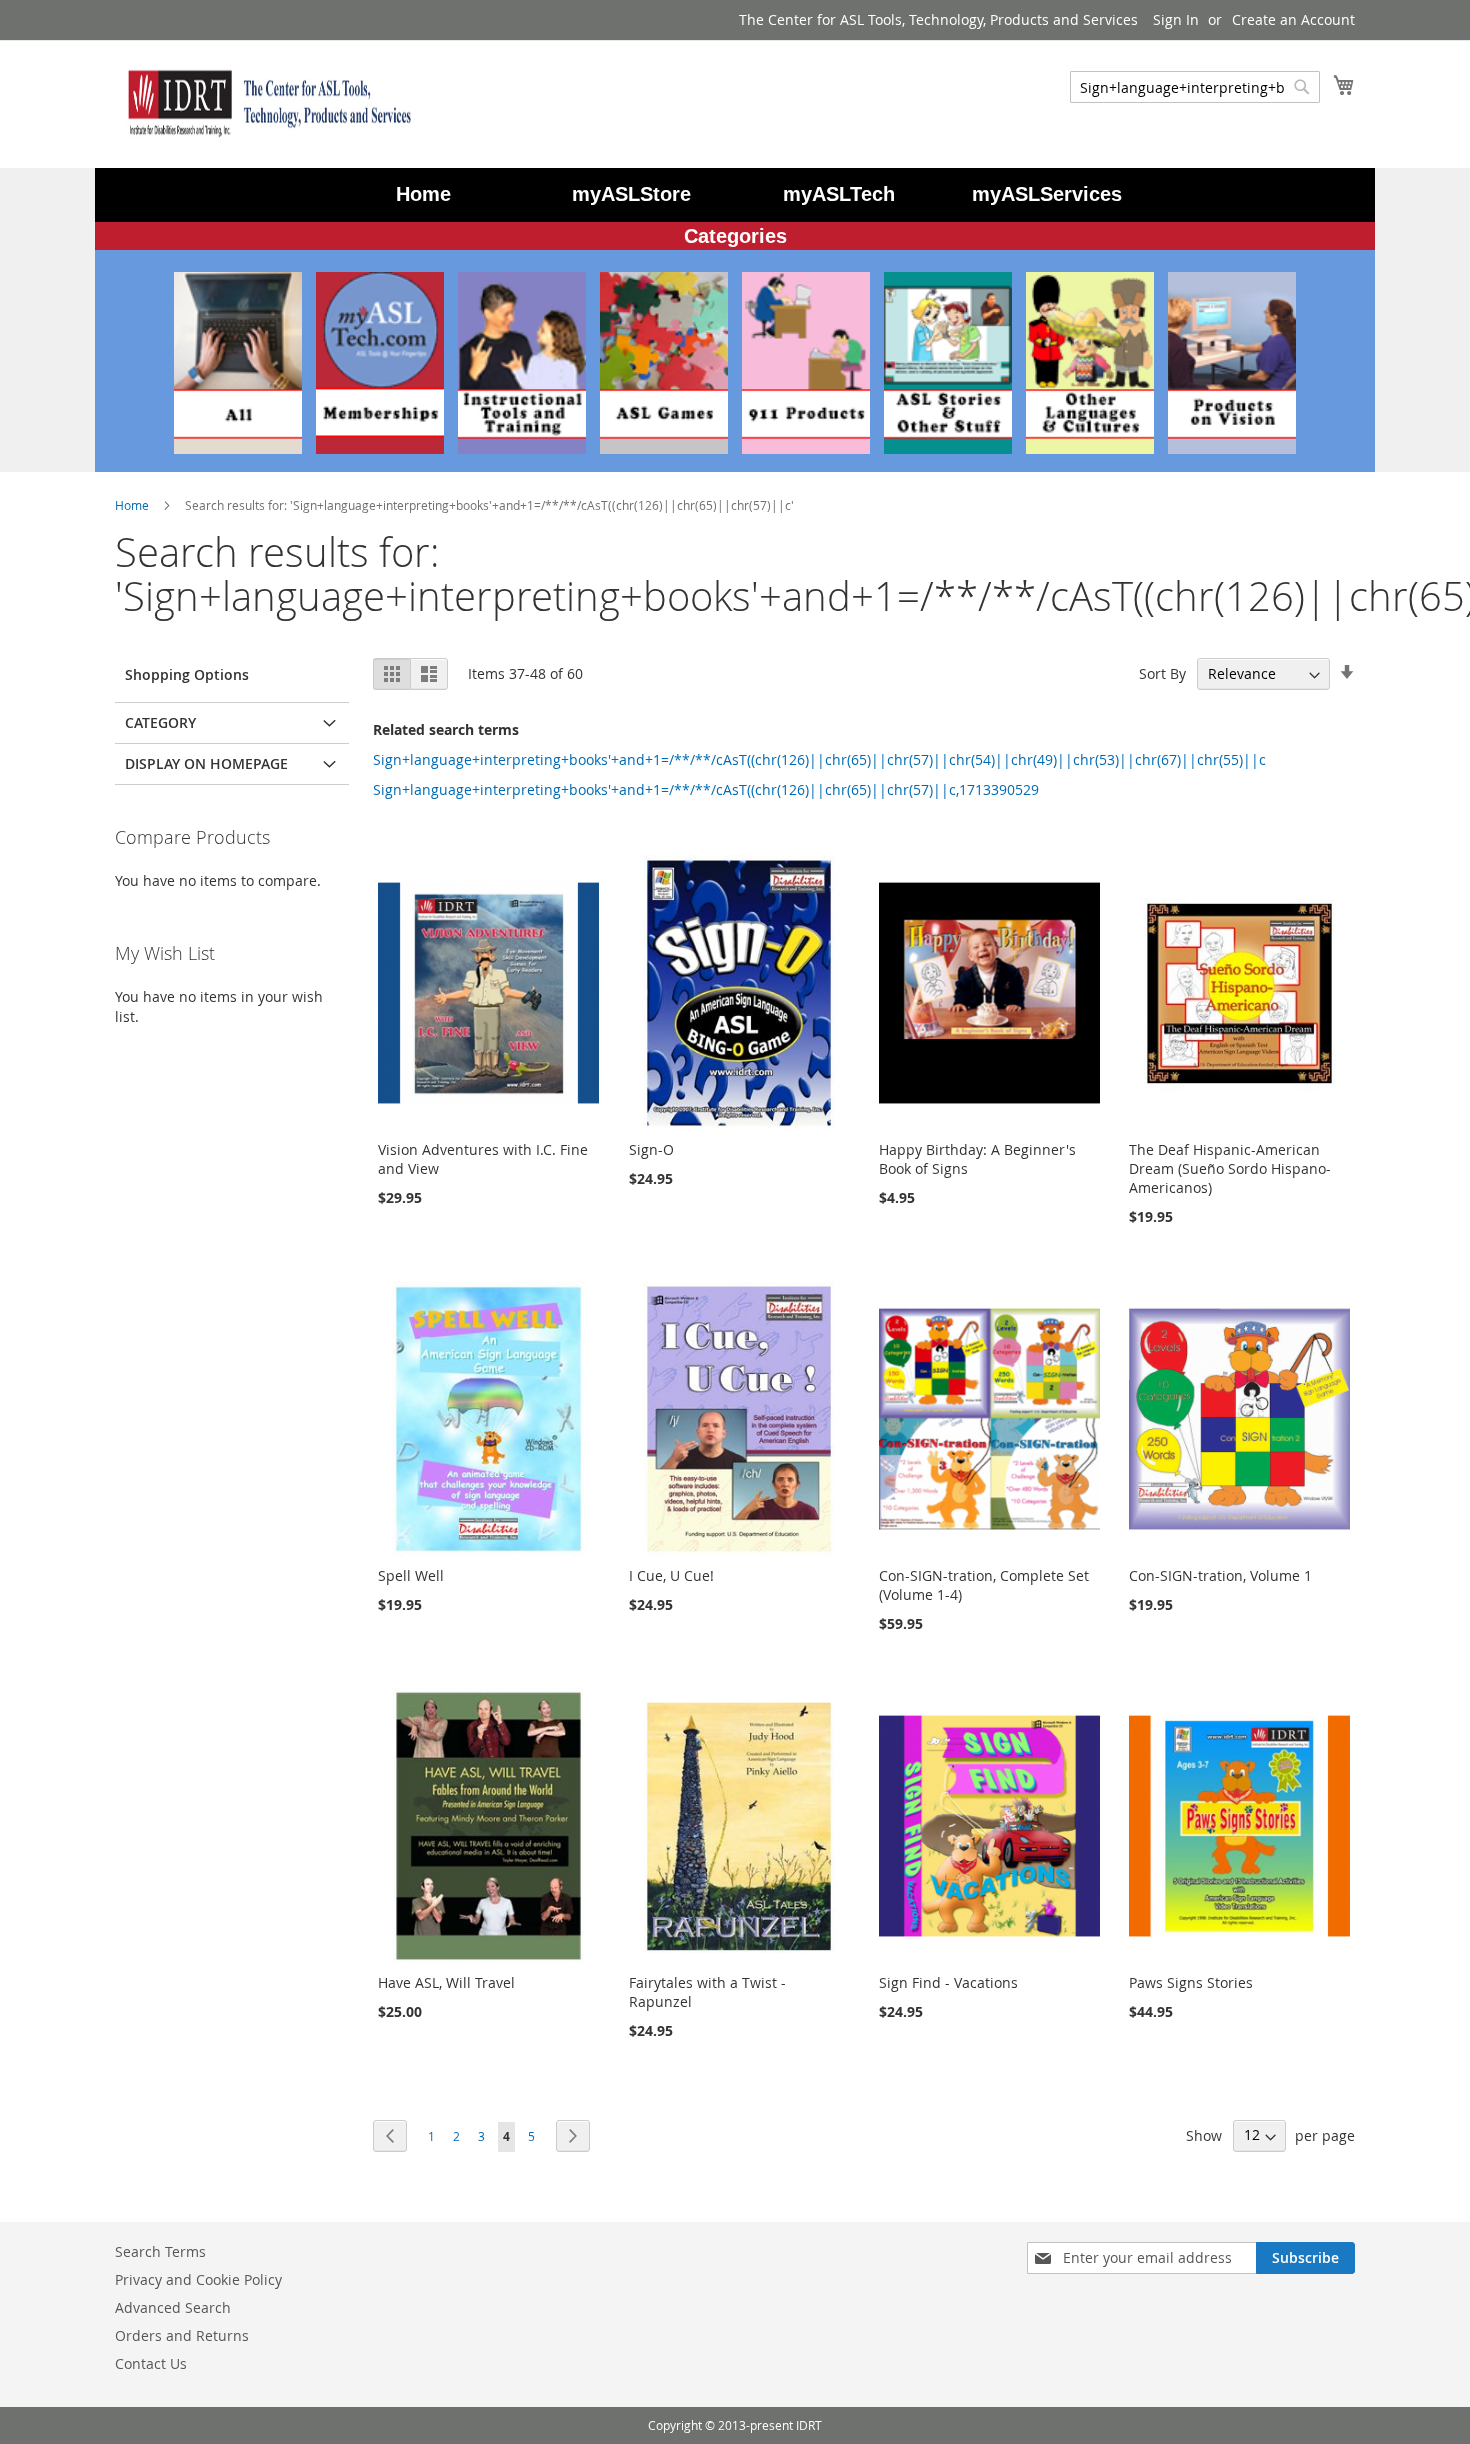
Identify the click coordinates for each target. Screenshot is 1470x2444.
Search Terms (160, 2251)
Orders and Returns (182, 2335)
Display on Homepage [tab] (206, 763)
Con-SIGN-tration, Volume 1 (1220, 1575)
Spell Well (411, 1575)
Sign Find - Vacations (948, 1982)
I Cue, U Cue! (671, 1575)
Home (133, 505)
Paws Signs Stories (1191, 1982)
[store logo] (265, 103)
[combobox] (1195, 87)
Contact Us (151, 2363)
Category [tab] (160, 722)
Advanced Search (173, 2307)
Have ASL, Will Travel (446, 1982)
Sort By (1162, 673)
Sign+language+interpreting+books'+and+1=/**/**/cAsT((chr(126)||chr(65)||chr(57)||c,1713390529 (706, 789)
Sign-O (651, 1149)
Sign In (1176, 19)
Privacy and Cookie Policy (198, 2279)
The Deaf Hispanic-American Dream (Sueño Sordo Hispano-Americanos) (1230, 1168)
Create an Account (1293, 19)
